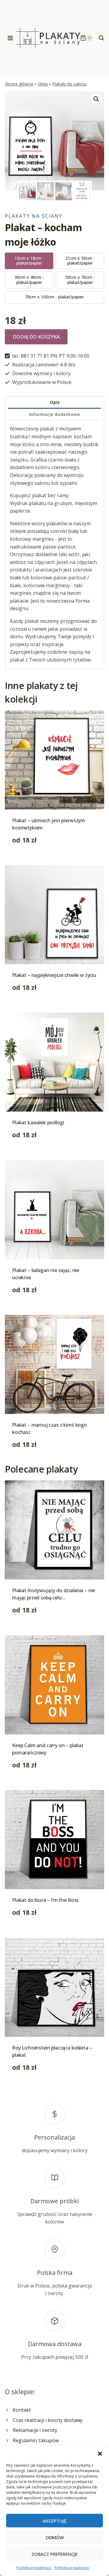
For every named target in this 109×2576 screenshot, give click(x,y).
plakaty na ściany (34, 216)
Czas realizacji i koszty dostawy (48, 2420)
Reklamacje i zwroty (35, 2430)
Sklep (43, 84)
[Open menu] (10, 38)
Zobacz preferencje (54, 2554)
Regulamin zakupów (36, 2440)
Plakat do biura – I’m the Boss (45, 1900)
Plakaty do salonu (69, 84)
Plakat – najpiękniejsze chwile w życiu (54, 975)
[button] (100, 2454)
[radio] (29, 261)
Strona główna (19, 84)
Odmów (55, 2537)
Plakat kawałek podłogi (38, 1122)
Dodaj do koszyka (36, 337)
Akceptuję (54, 2521)
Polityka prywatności (34, 2568)
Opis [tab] (55, 402)
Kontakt (22, 2410)
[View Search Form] (101, 38)
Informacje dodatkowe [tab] (54, 414)
